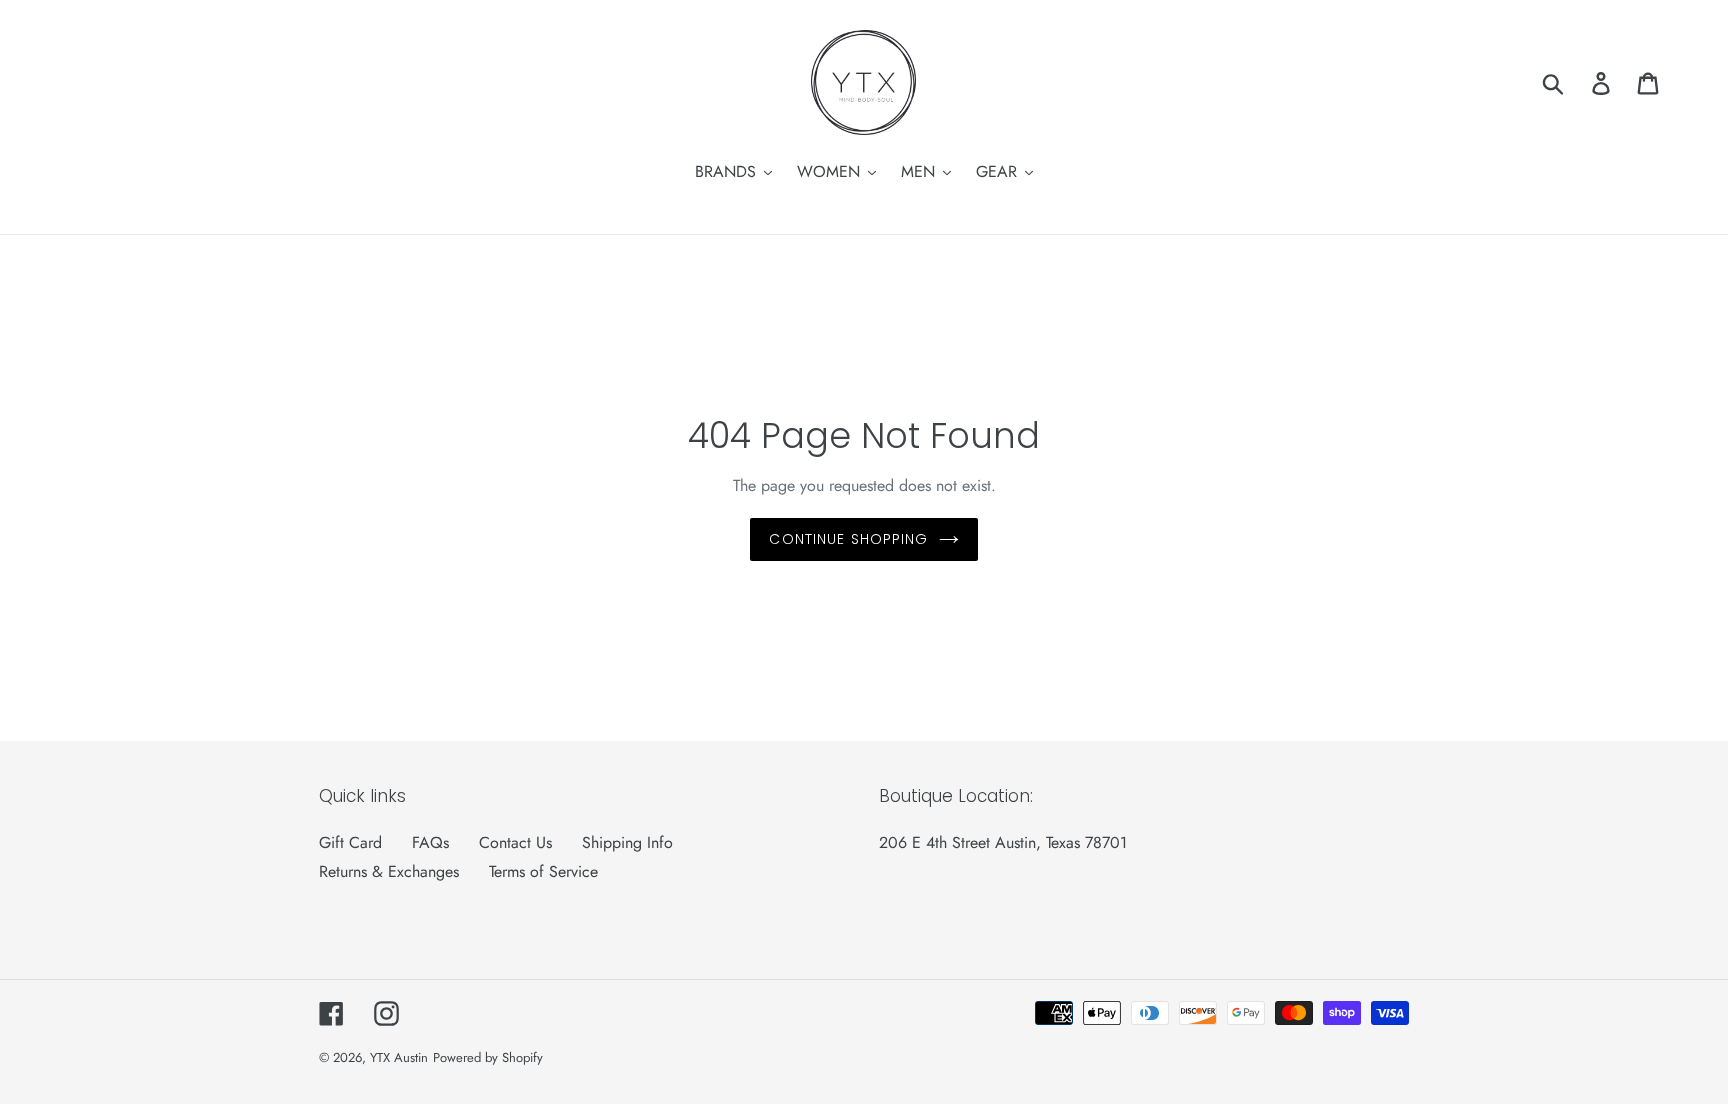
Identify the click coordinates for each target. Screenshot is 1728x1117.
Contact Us (515, 842)
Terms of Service (543, 871)
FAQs (430, 842)
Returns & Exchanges (389, 871)
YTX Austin (399, 1057)
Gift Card (350, 842)
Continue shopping (848, 539)
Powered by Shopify (488, 1057)
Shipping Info (627, 842)
